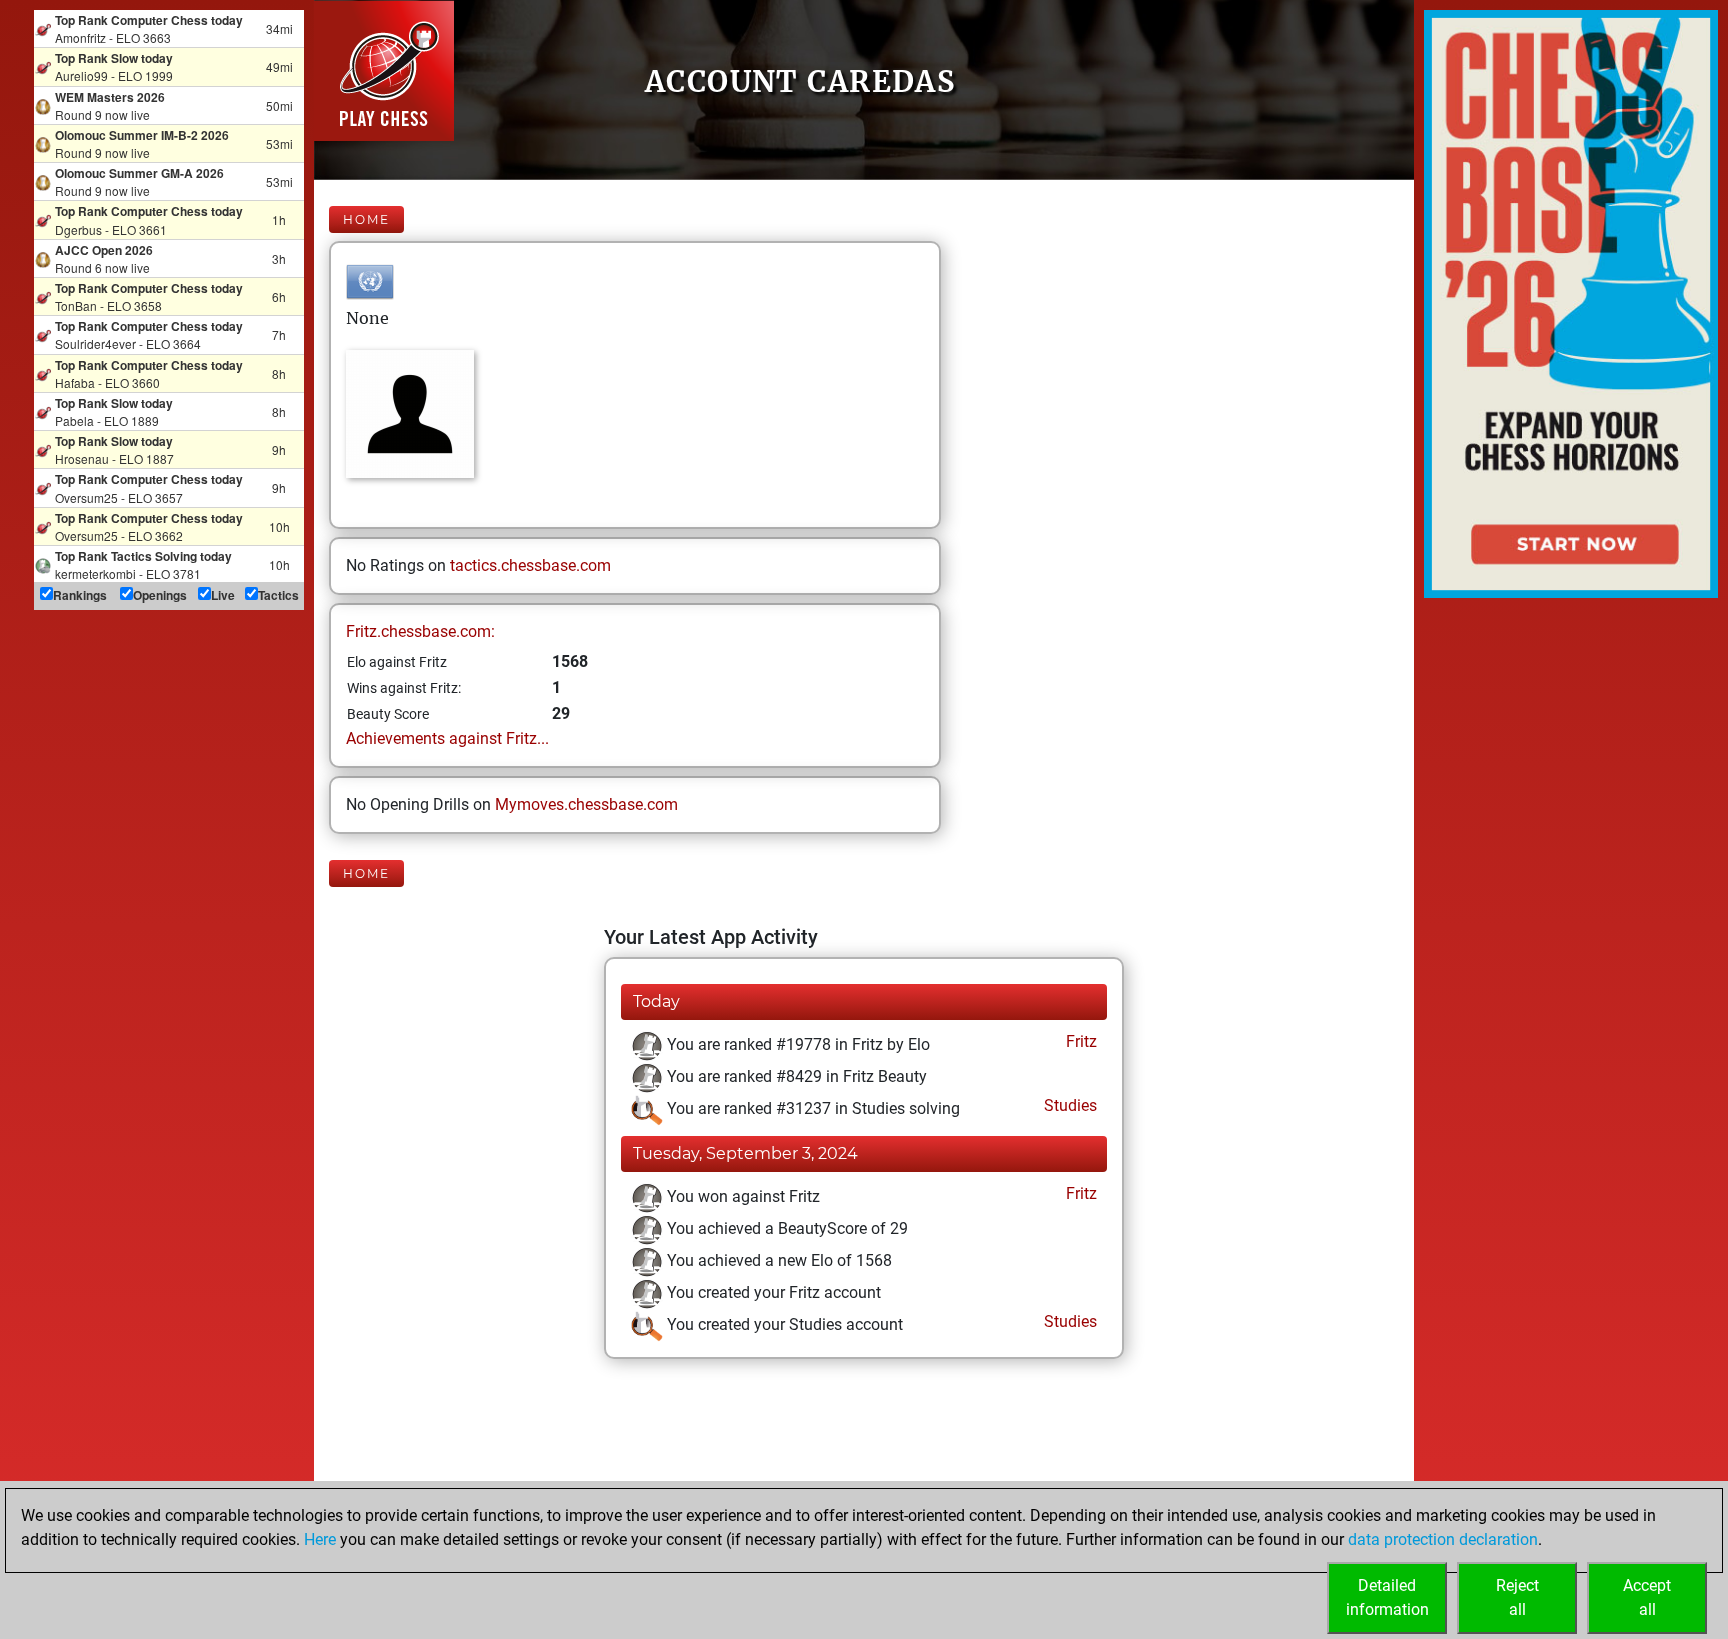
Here (320, 1539)
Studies (1068, 1105)
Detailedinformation (1387, 1597)
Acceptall (1647, 1597)
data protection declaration (1443, 1539)
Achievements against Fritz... (447, 738)
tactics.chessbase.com (530, 565)
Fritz (1079, 1041)
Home (366, 219)
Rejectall (1517, 1597)
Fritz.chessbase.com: (420, 631)
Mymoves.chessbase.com (586, 804)
